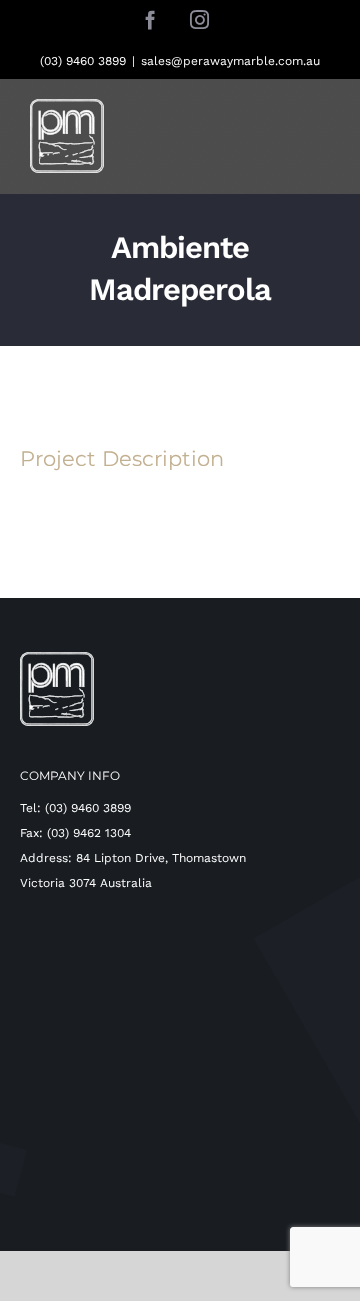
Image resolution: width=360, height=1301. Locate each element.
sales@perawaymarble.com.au (230, 61)
